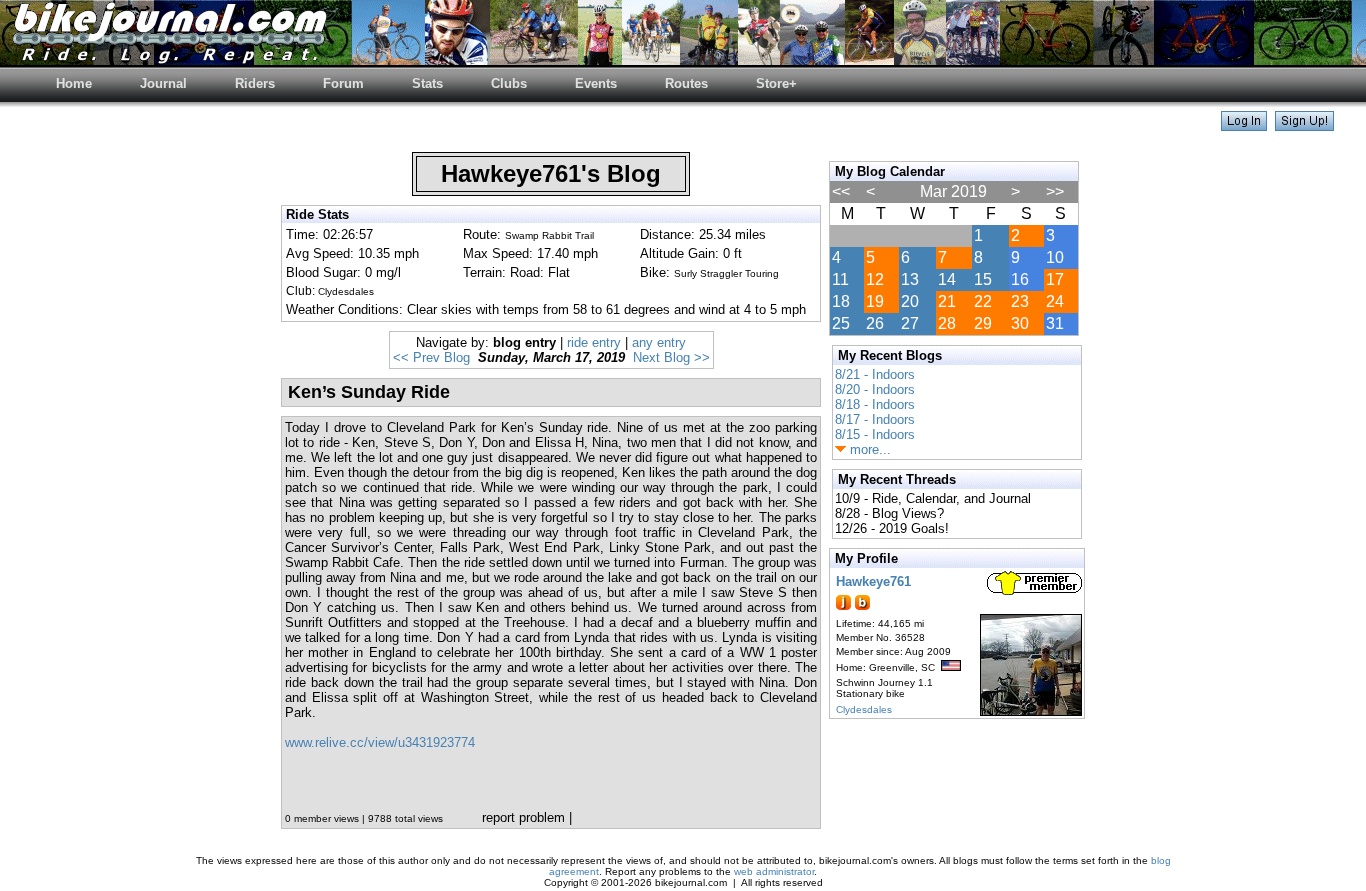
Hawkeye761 (873, 581)
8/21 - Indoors (875, 374)
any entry (659, 342)
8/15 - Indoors (875, 434)
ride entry (594, 342)
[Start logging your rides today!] (1304, 125)
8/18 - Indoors (875, 404)
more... (868, 449)
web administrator (774, 871)
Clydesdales (864, 709)
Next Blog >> (671, 357)
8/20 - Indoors (875, 389)
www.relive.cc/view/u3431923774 (380, 742)
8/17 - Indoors (875, 419)
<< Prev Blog (431, 357)
